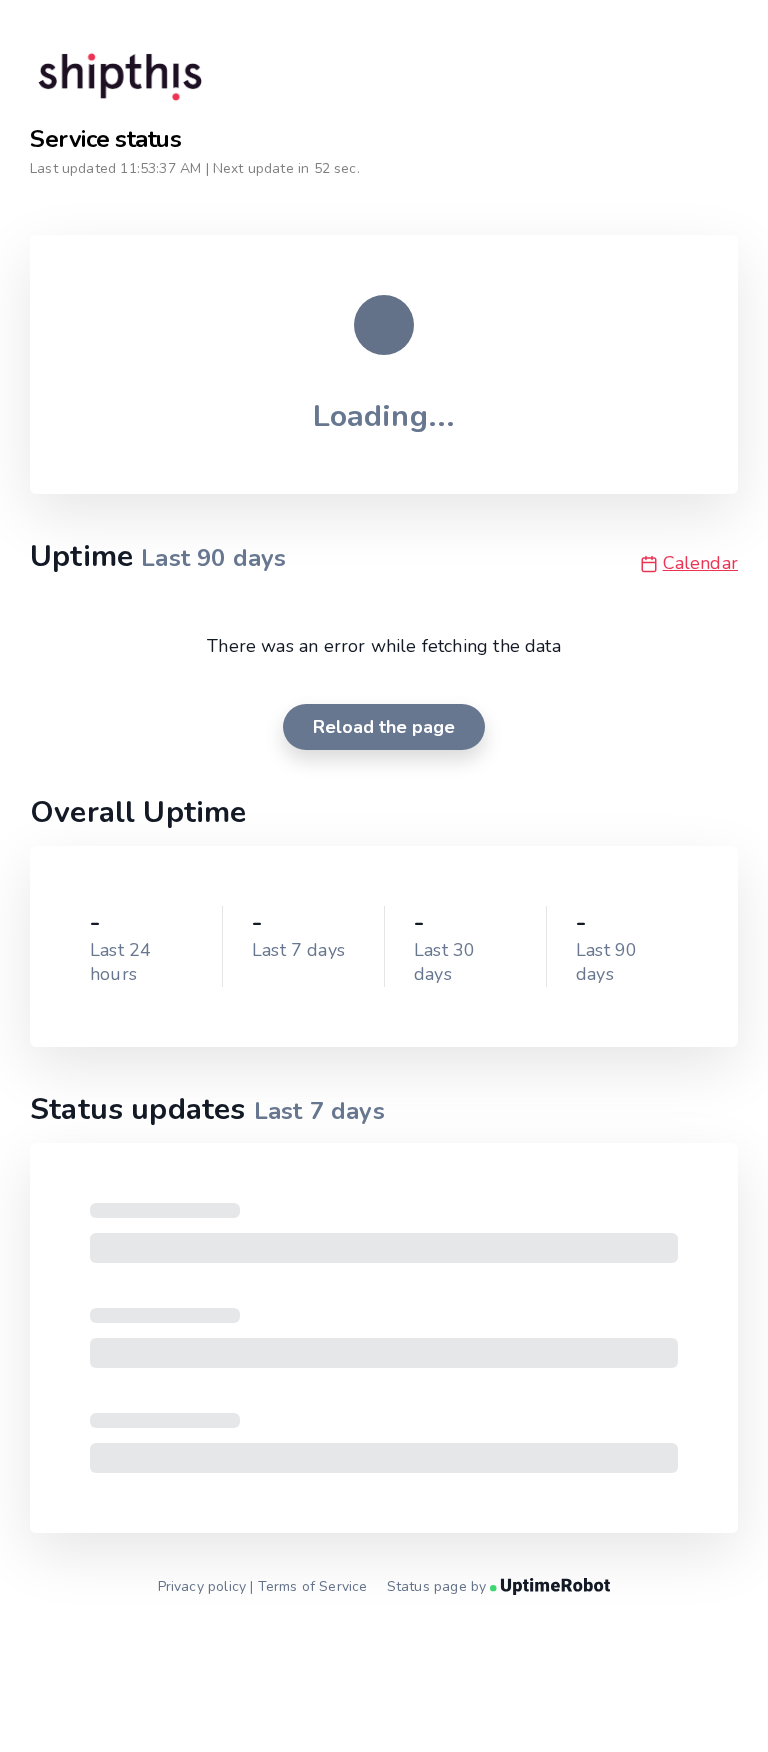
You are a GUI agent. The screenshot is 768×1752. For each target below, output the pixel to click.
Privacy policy (202, 1586)
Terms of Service (313, 1586)
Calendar (700, 563)
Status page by (439, 1586)
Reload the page (384, 727)
